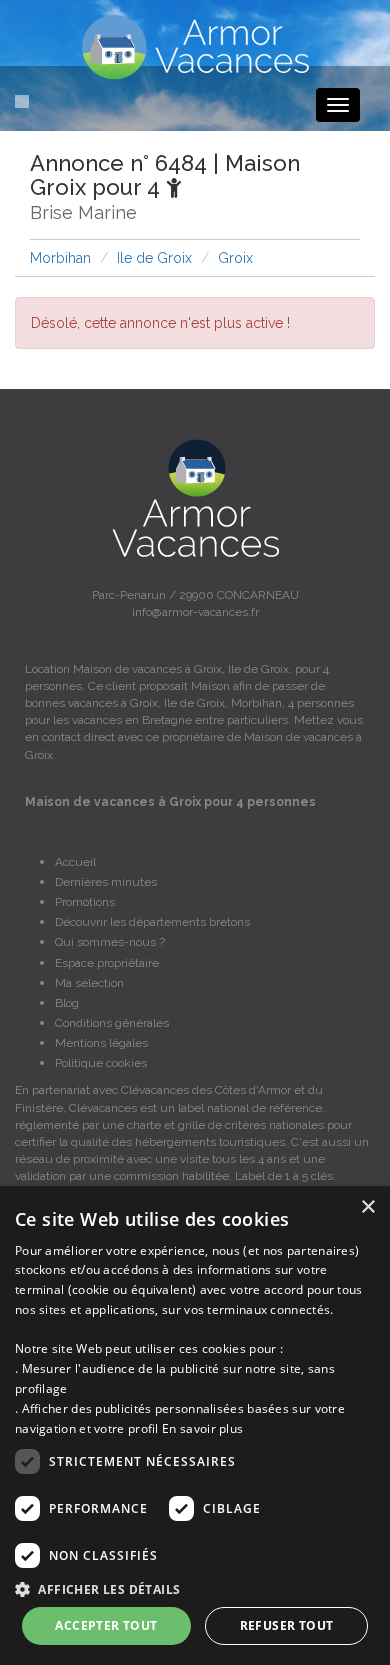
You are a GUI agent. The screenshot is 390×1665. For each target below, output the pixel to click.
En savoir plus (202, 1428)
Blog (67, 1003)
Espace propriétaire (107, 963)
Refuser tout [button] (287, 1625)
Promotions (85, 902)
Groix (235, 258)
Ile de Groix (154, 258)
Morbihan (60, 258)
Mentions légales (101, 1043)
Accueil (75, 862)
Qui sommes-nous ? (110, 942)
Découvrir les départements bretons (152, 922)
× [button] (367, 1207)
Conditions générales (112, 1023)
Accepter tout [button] (106, 1625)
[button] (195, 1588)
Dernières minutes (106, 882)
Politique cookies (101, 1063)
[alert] (195, 1425)
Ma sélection (89, 983)
